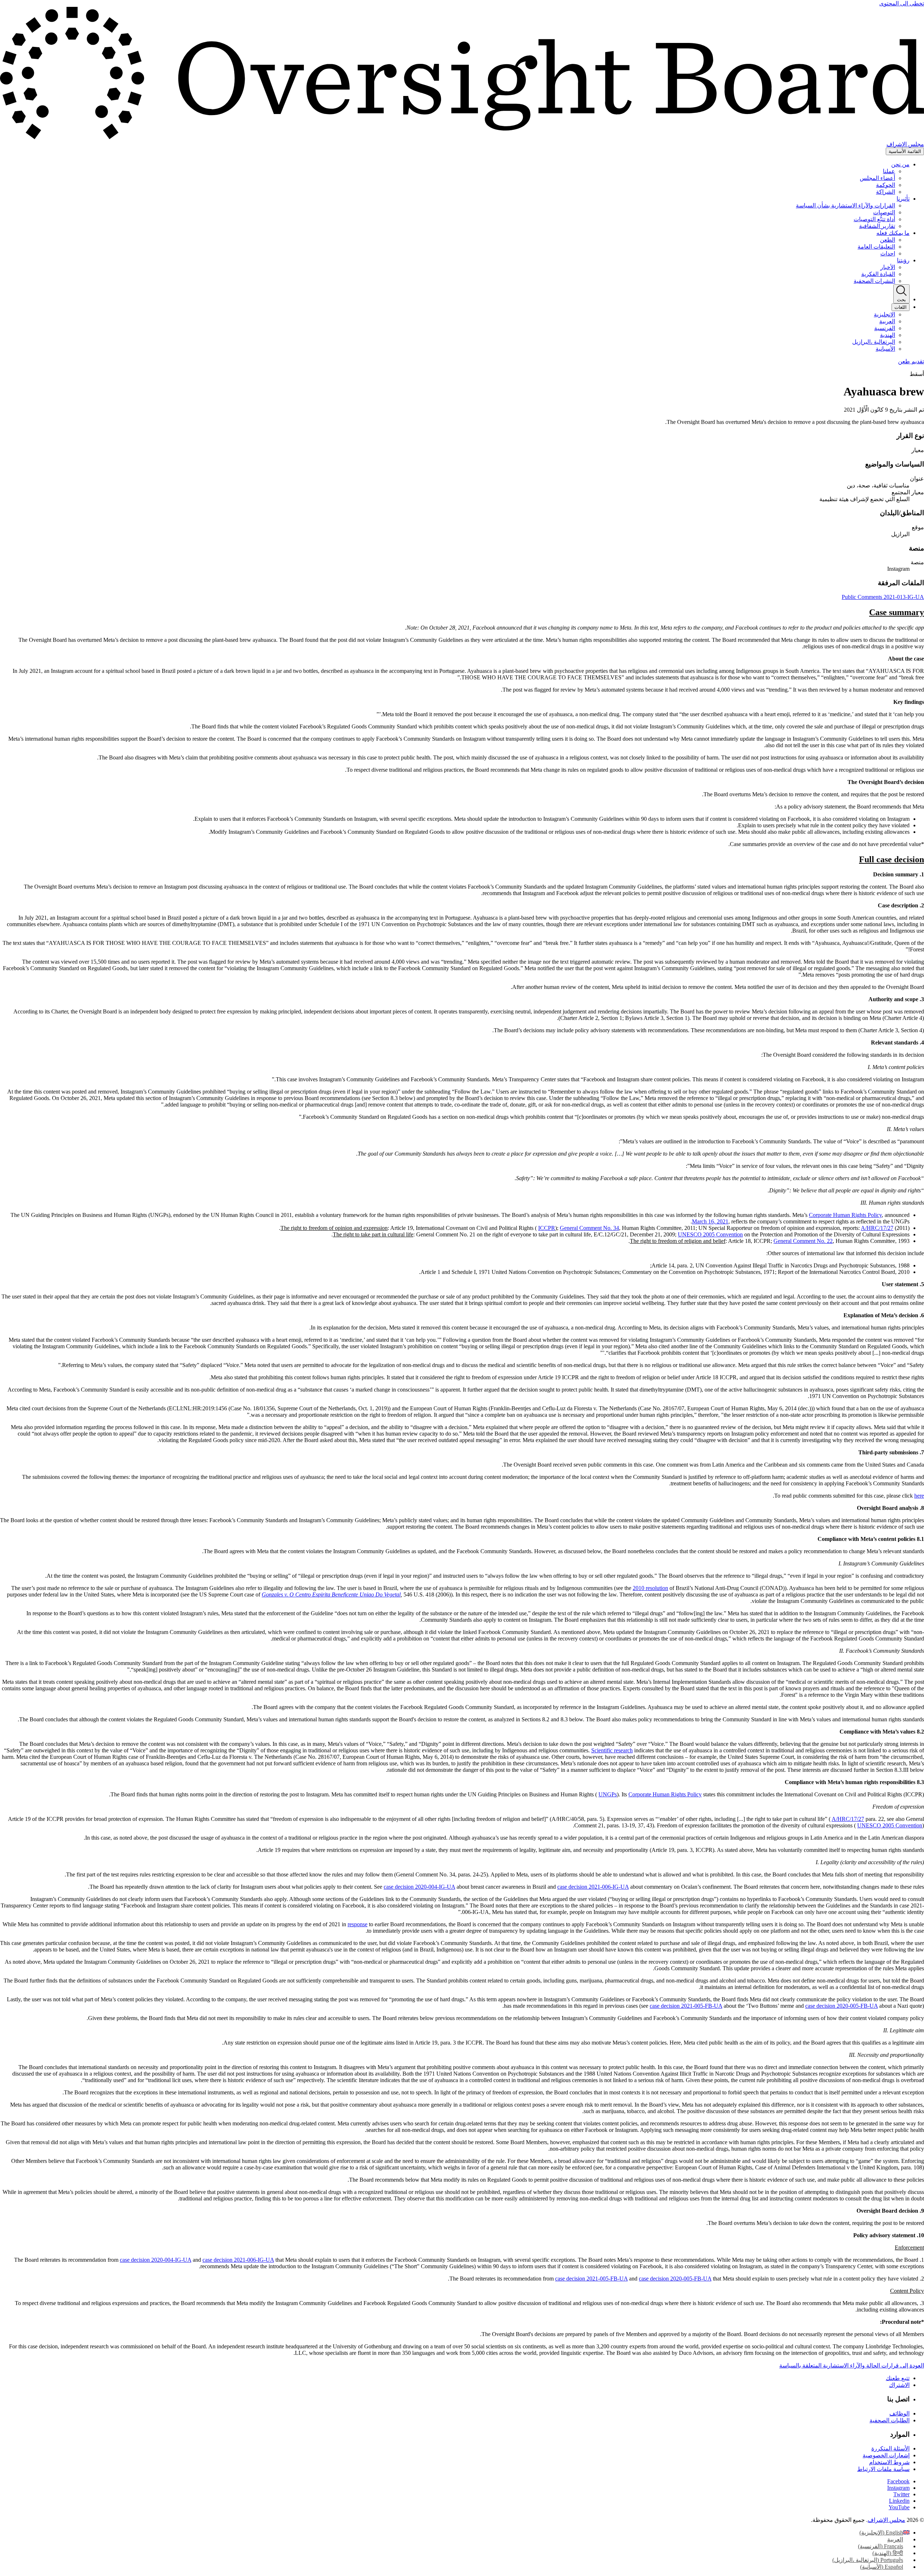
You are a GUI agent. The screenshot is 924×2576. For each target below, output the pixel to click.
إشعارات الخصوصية (886, 2455)
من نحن (900, 164)
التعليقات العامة (876, 247)
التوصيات (884, 212)
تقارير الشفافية (877, 226)
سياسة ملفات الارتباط (883, 2469)
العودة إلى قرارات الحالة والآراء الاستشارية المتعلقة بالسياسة (852, 2365)
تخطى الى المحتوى (902, 3)
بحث (901, 300)
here (919, 1496)
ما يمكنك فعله (893, 233)
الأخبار (888, 267)
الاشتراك (899, 2385)
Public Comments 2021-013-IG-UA (883, 597)
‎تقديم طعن (911, 361)
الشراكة (886, 192)
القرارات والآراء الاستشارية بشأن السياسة (845, 205)
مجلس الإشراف (886, 2520)
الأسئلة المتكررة (890, 2448)
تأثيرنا (903, 199)
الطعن (888, 240)
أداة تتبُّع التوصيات (874, 219)
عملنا (889, 171)
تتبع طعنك (898, 2378)
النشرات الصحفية (874, 281)
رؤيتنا (903, 260)
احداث (888, 253)
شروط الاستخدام (889, 2462)
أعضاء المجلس (877, 178)
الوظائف (899, 2413)
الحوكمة (886, 185)
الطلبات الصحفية (890, 2420)
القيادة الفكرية (878, 274)
